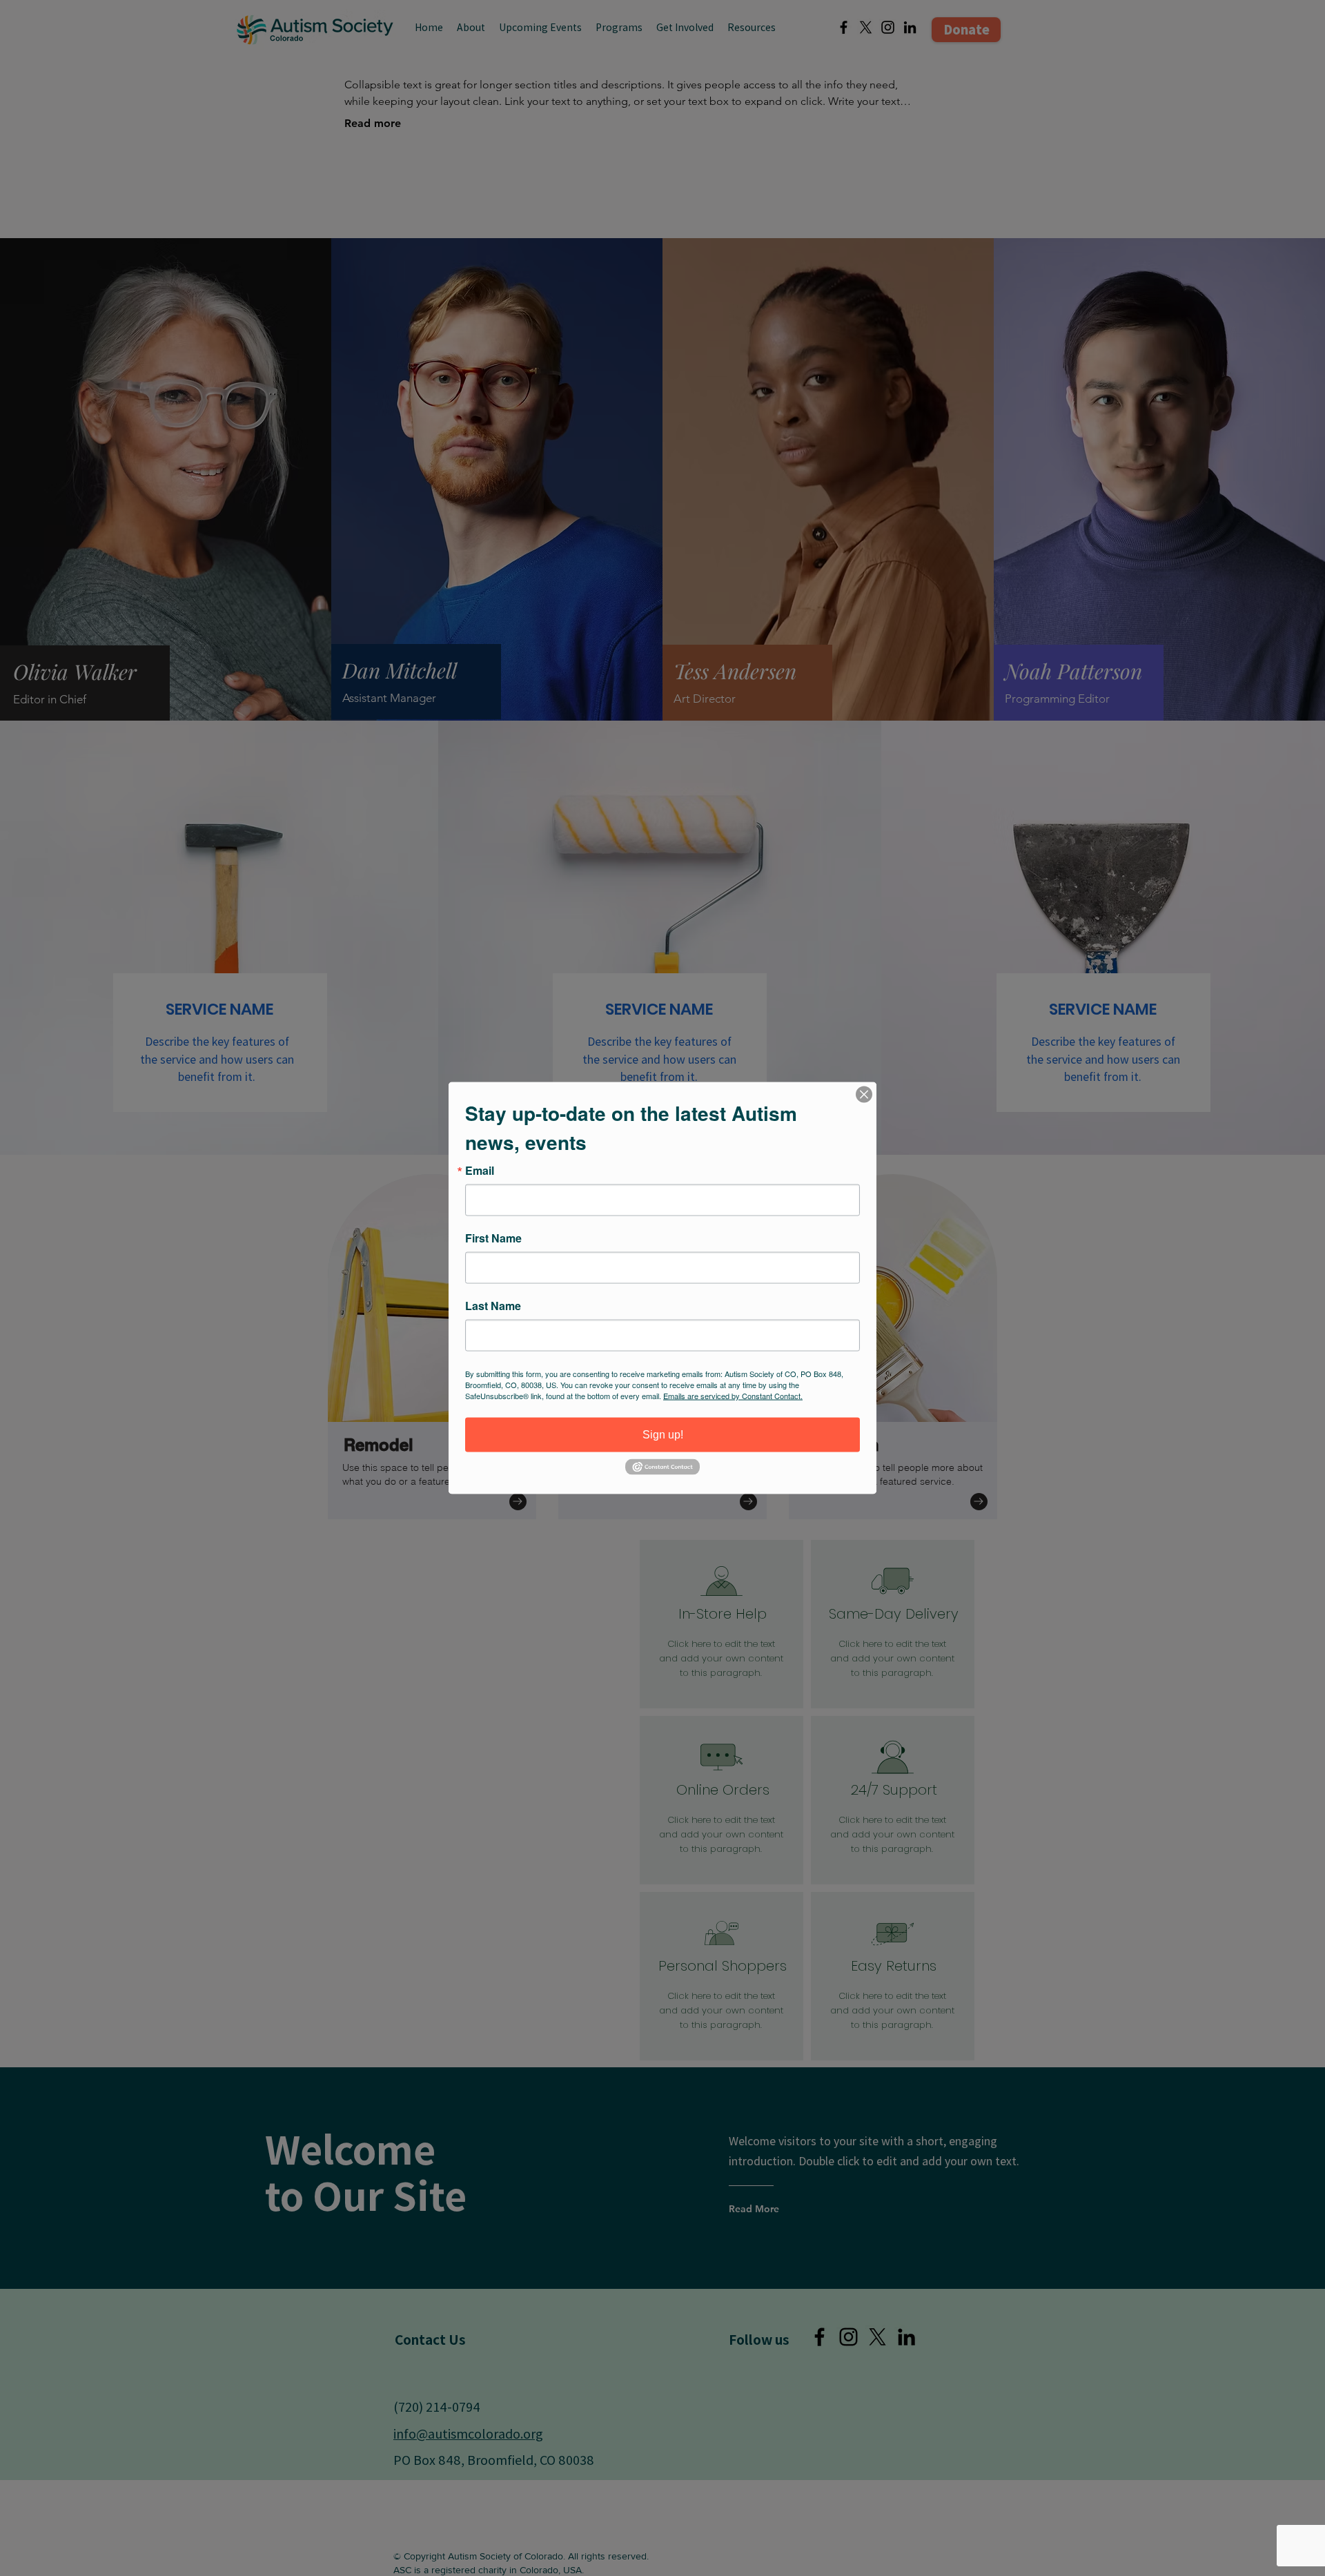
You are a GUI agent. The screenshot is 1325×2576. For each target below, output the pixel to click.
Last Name (493, 1306)
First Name (493, 1238)
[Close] (864, 1095)
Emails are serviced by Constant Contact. (733, 1396)
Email (480, 1171)
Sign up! (663, 1435)
